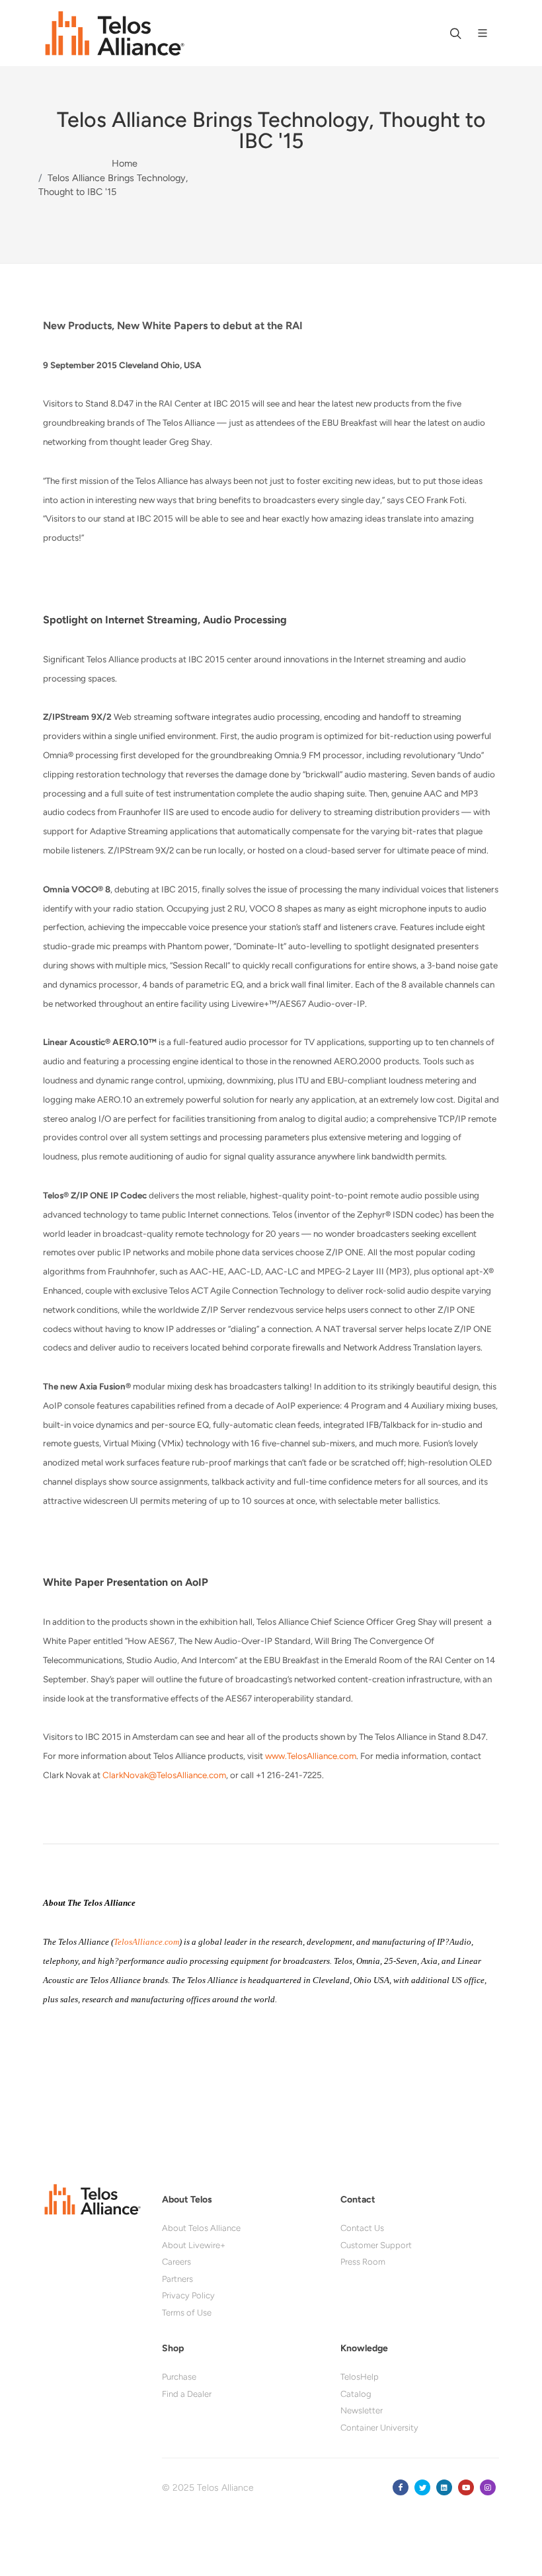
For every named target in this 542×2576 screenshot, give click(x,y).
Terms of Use (187, 2313)
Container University (379, 2428)
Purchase (179, 2377)
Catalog (356, 2394)
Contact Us (362, 2228)
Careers (176, 2262)
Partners (177, 2279)
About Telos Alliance (201, 2228)
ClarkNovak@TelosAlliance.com (164, 1775)
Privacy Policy (188, 2295)
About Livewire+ (194, 2245)
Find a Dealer (187, 2394)
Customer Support (376, 2245)
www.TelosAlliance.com (311, 1756)
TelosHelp (360, 2377)
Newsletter (362, 2410)
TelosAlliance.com (146, 1942)
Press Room (363, 2262)
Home (125, 163)
